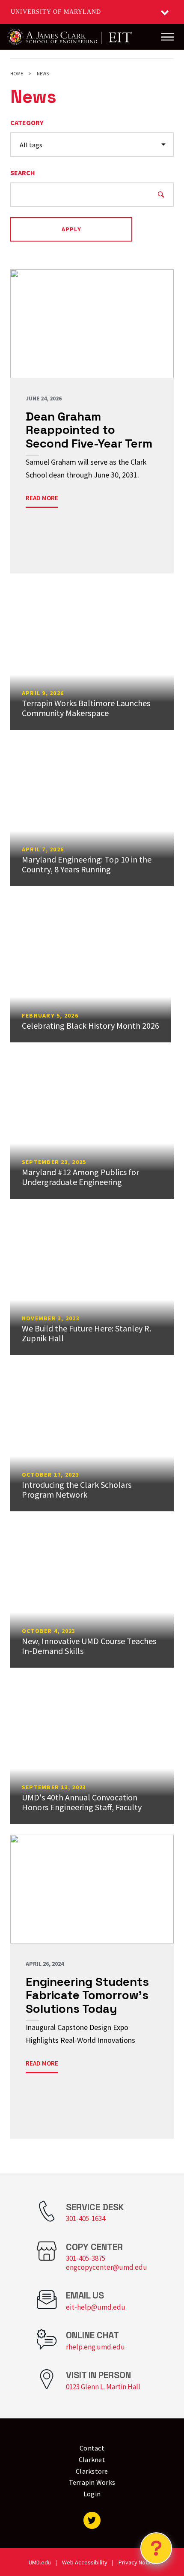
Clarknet (92, 2460)
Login (92, 2494)
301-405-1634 (86, 2218)
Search (23, 173)
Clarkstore (92, 2471)
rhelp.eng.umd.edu (95, 2347)
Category (27, 122)
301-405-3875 (86, 2258)
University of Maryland (56, 12)
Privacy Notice (137, 2562)
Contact (92, 2448)
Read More (42, 498)
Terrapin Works (92, 2482)
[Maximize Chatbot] (172, 1014)
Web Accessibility (85, 2562)
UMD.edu (40, 2562)
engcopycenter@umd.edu (107, 2267)
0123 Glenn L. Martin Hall (103, 2387)
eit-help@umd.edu (96, 2307)
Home (17, 74)
